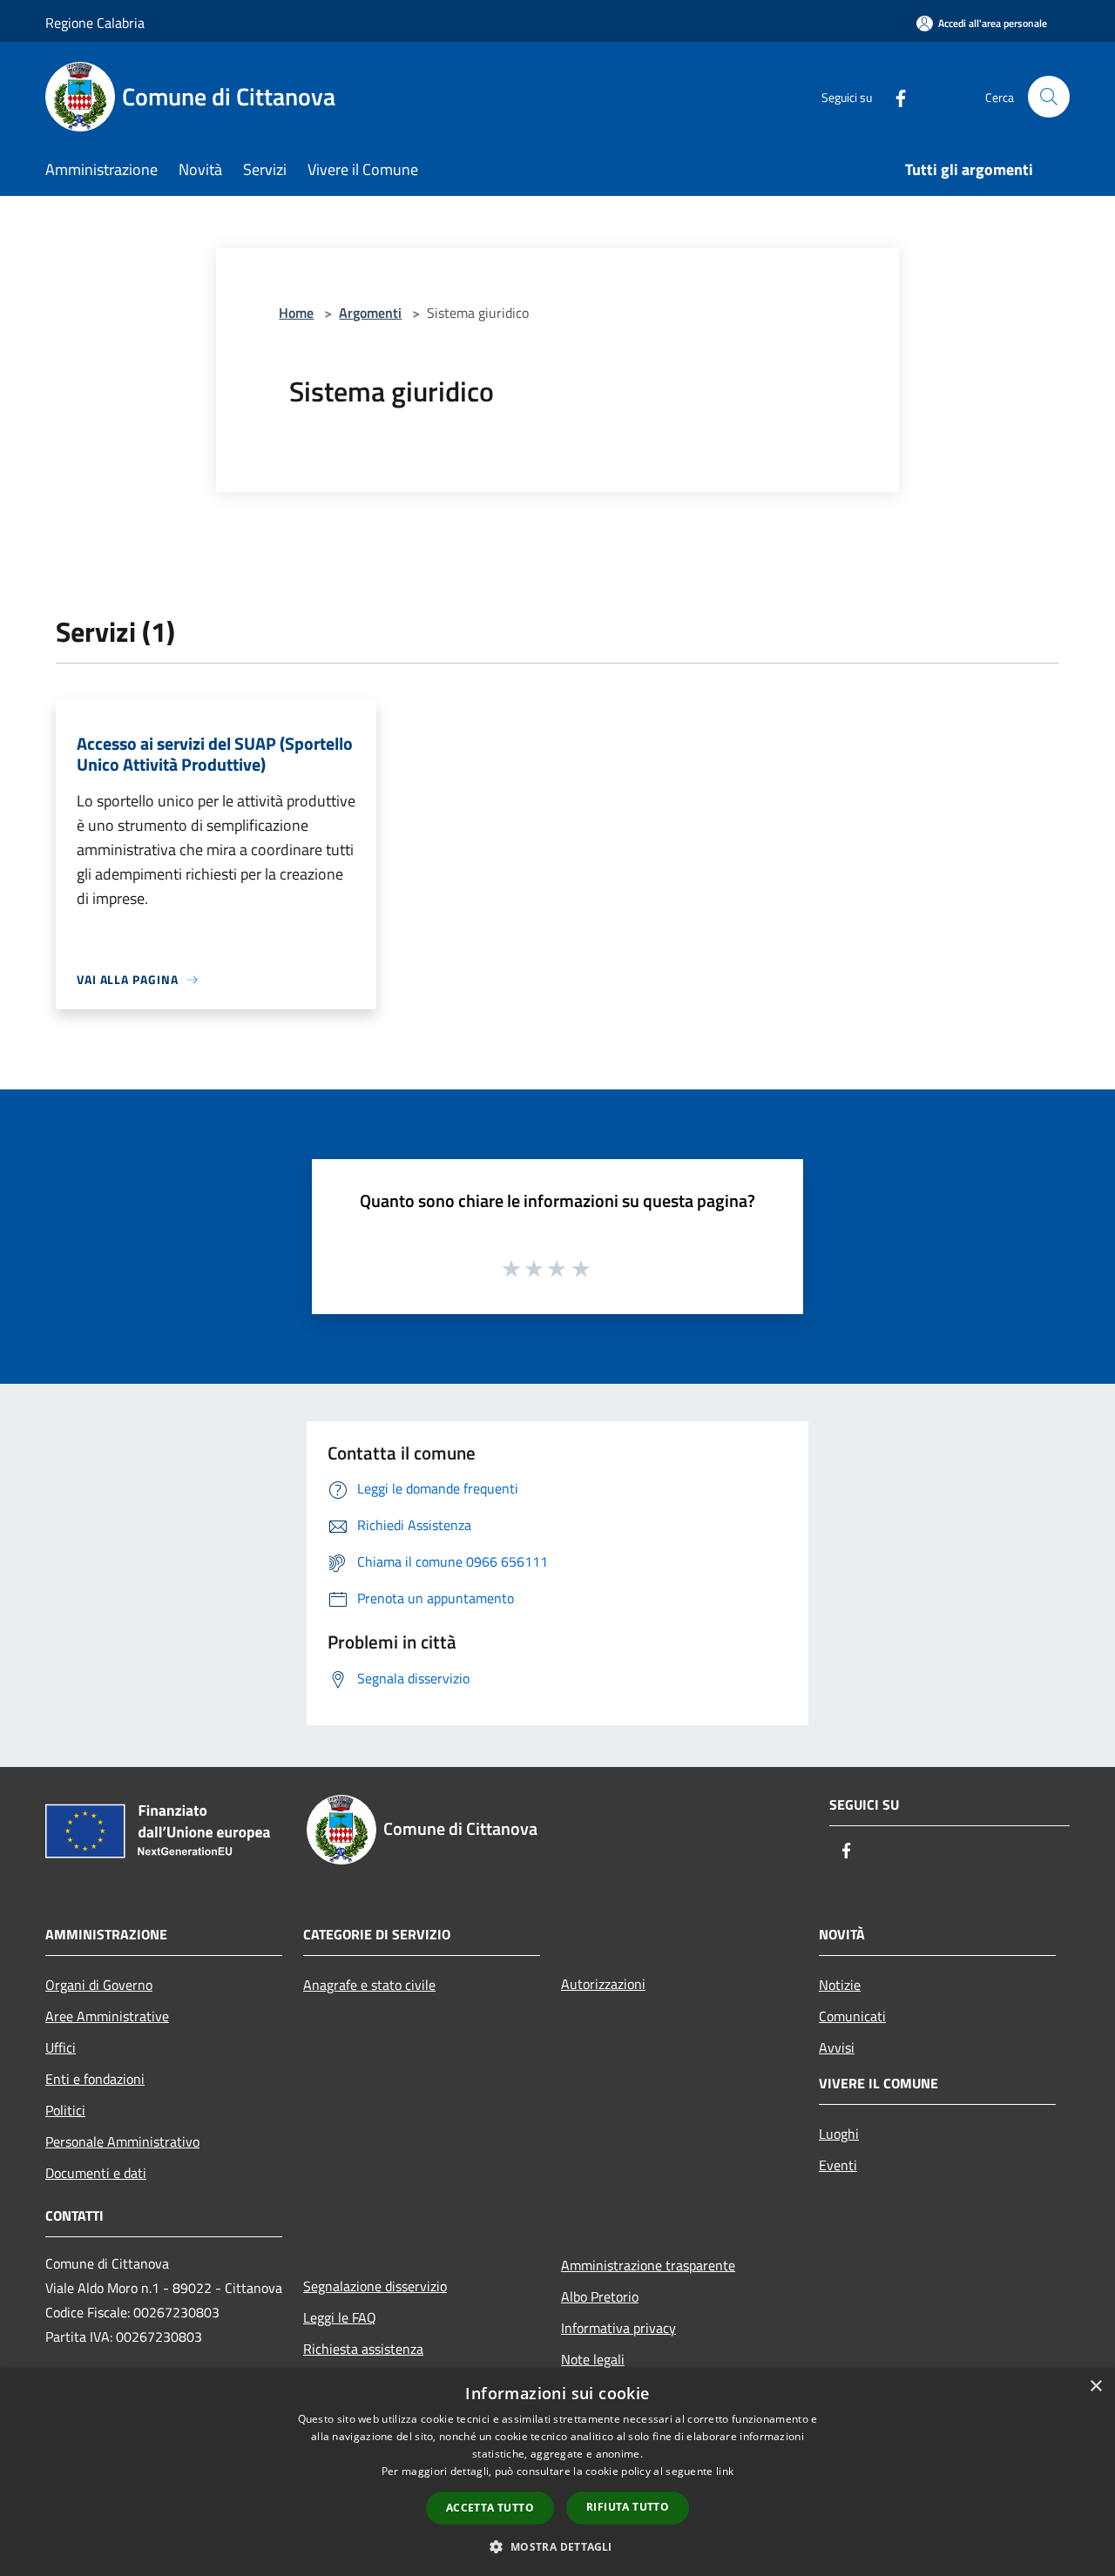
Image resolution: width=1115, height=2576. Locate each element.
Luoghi (839, 2134)
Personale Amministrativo (122, 2141)
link (725, 2471)
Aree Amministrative (107, 2016)
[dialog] (557, 2472)
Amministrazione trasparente (648, 2265)
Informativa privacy (618, 2328)
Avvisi (837, 2047)
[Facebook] (894, 96)
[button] (557, 2546)
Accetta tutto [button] (490, 2508)
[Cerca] (1049, 97)
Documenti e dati (96, 2173)
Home (296, 313)
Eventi (838, 2165)
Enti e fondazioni (95, 2079)
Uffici (61, 2047)
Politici (65, 2110)
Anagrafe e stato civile (369, 1985)
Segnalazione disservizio (375, 2286)
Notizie (840, 1985)
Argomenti (370, 313)
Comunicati (852, 2016)
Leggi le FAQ (340, 2317)
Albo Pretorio (600, 2296)
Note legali (593, 2359)
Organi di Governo (99, 1985)
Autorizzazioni (603, 1984)
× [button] (1095, 2387)
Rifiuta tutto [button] (628, 2507)
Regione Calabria (95, 23)
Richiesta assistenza (363, 2349)
